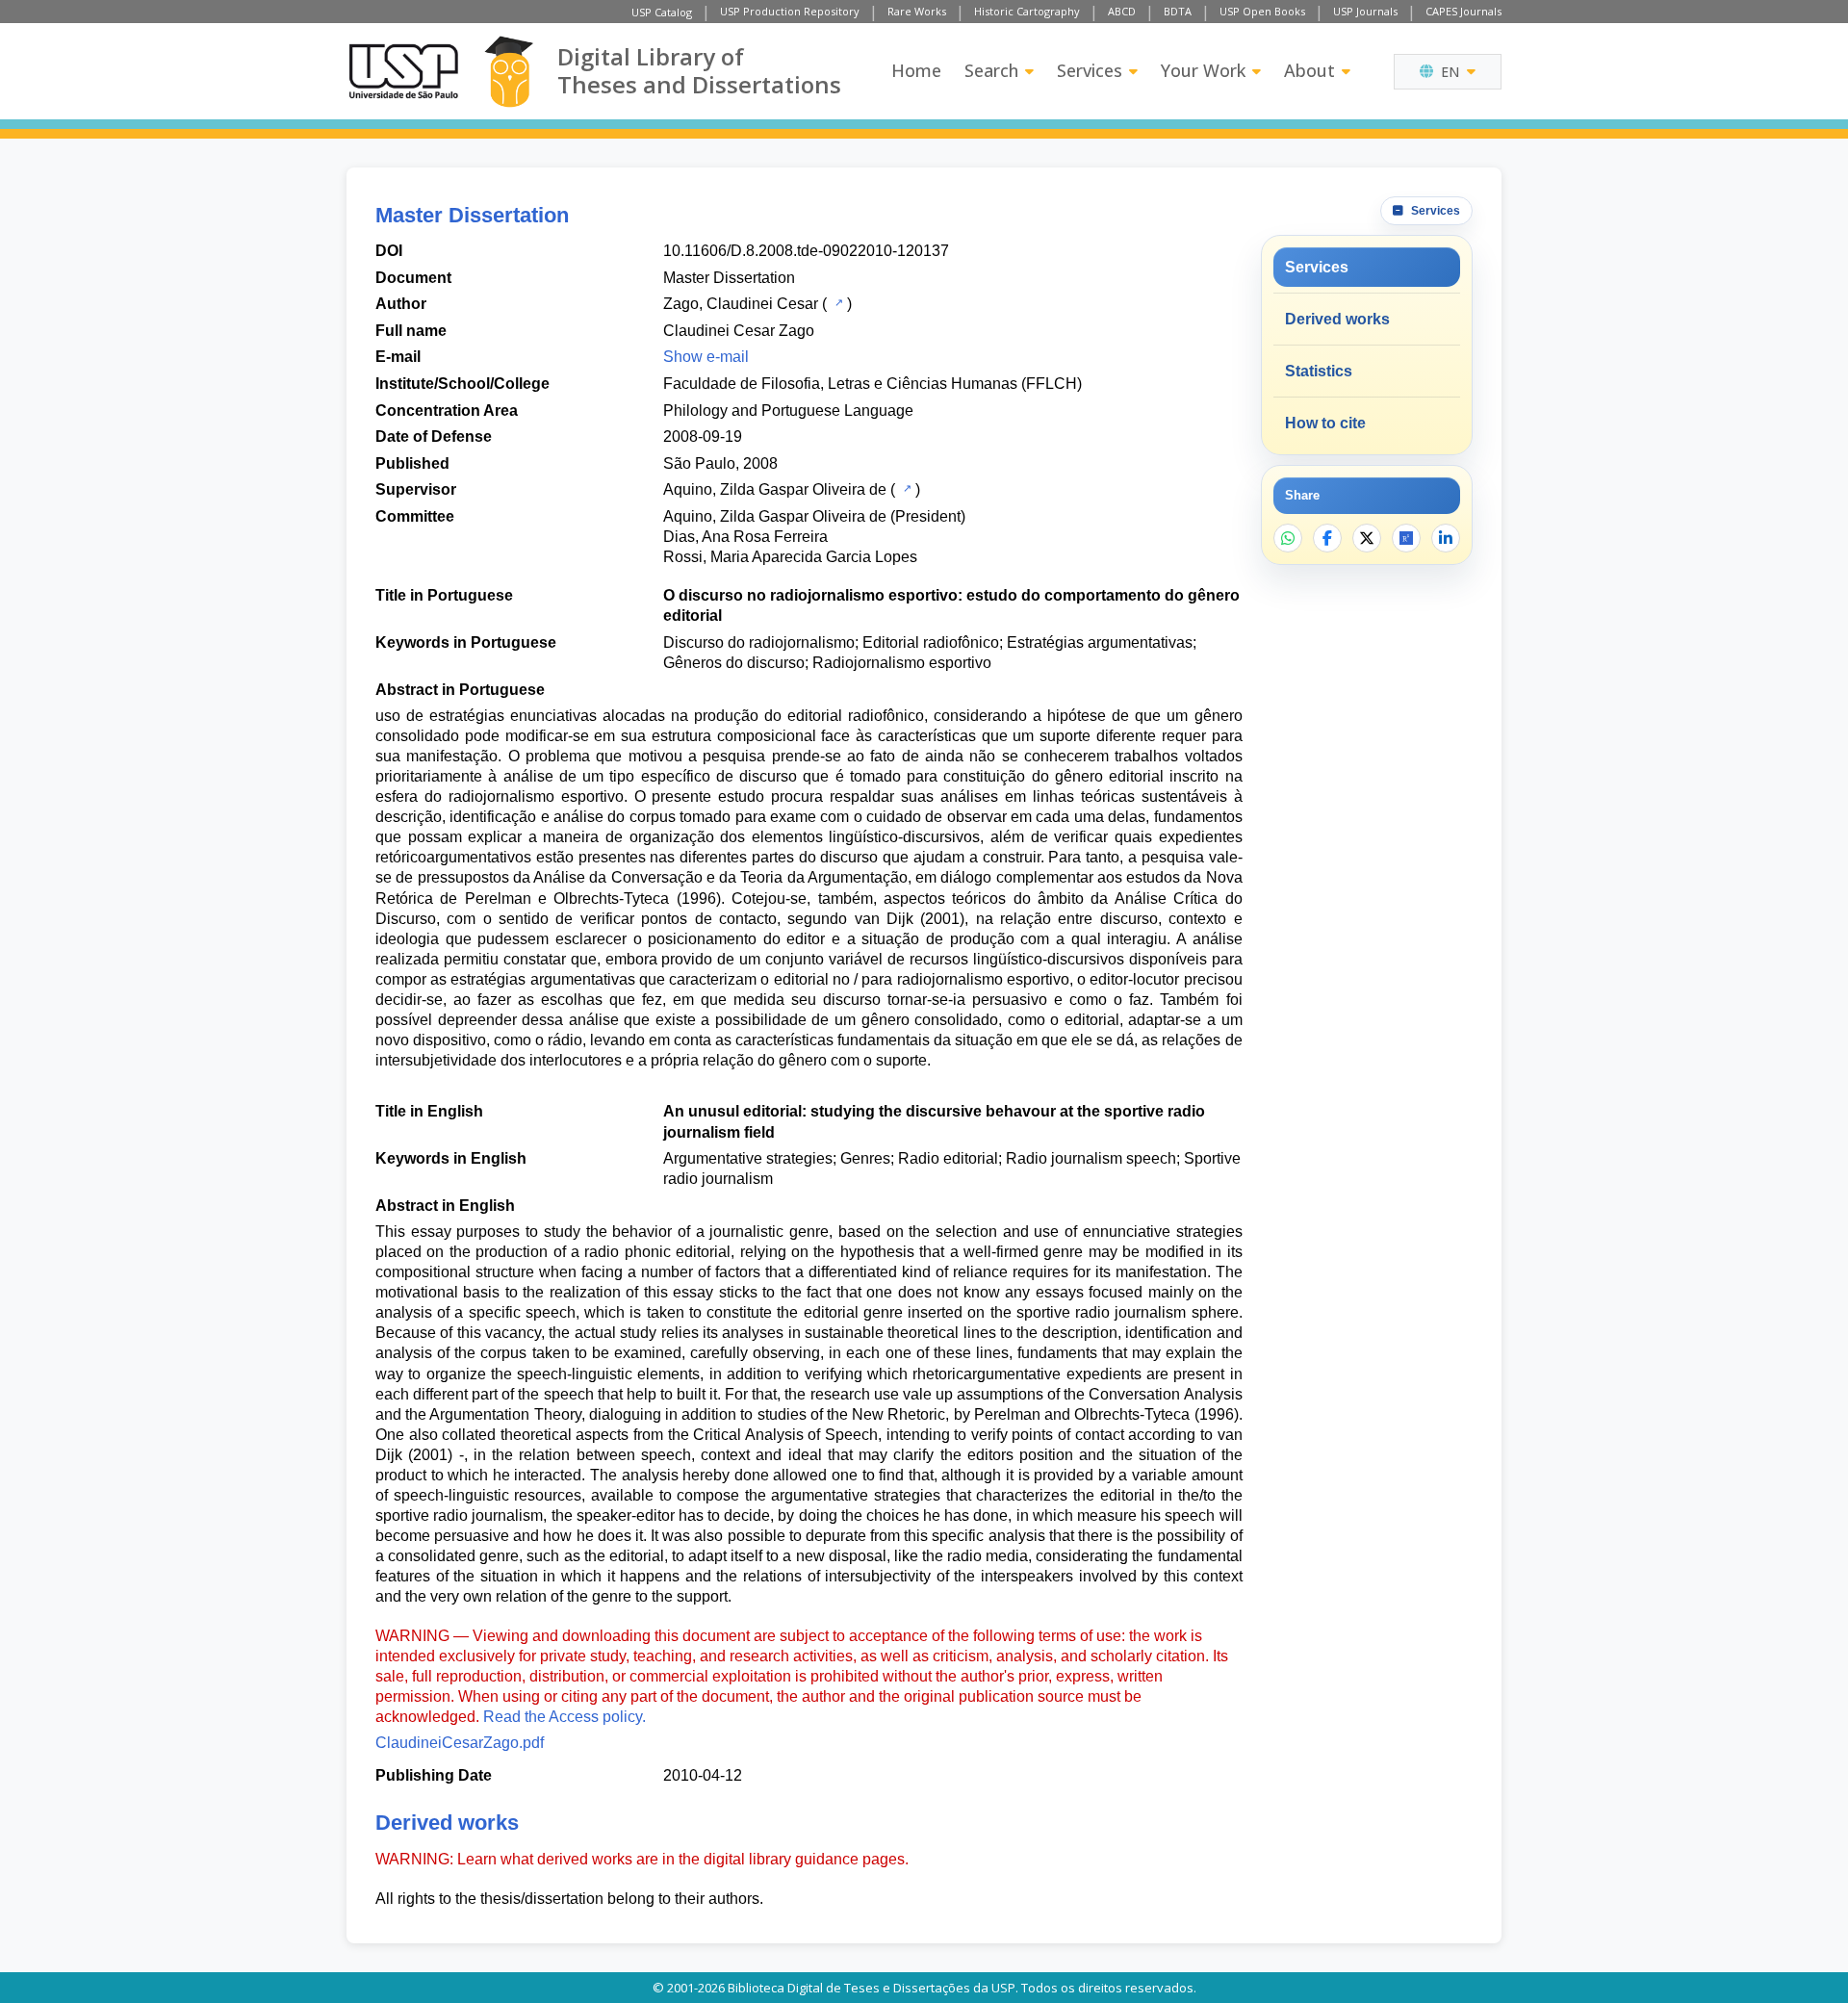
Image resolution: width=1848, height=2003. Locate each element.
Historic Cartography (1027, 11)
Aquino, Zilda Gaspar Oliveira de (775, 489)
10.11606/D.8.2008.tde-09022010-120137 (806, 251)
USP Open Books (1262, 11)
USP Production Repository (790, 11)
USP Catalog (662, 12)
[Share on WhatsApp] (1288, 538)
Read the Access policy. (565, 1717)
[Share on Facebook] (1327, 538)
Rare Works (917, 11)
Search (991, 70)
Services (1090, 70)
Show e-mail (706, 357)
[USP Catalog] (837, 302)
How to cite (1325, 423)
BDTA (1178, 11)
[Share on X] (1367, 538)
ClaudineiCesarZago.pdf (460, 1743)
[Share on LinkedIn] (1446, 538)
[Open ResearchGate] (1406, 538)
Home (916, 70)
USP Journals (1365, 11)
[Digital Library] (509, 72)
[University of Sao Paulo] (403, 71)
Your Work (1203, 70)
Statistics (1319, 371)
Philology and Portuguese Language (788, 411)
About (1309, 70)
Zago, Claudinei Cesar (741, 304)
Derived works (1337, 319)
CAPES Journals (1463, 11)
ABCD (1122, 11)
